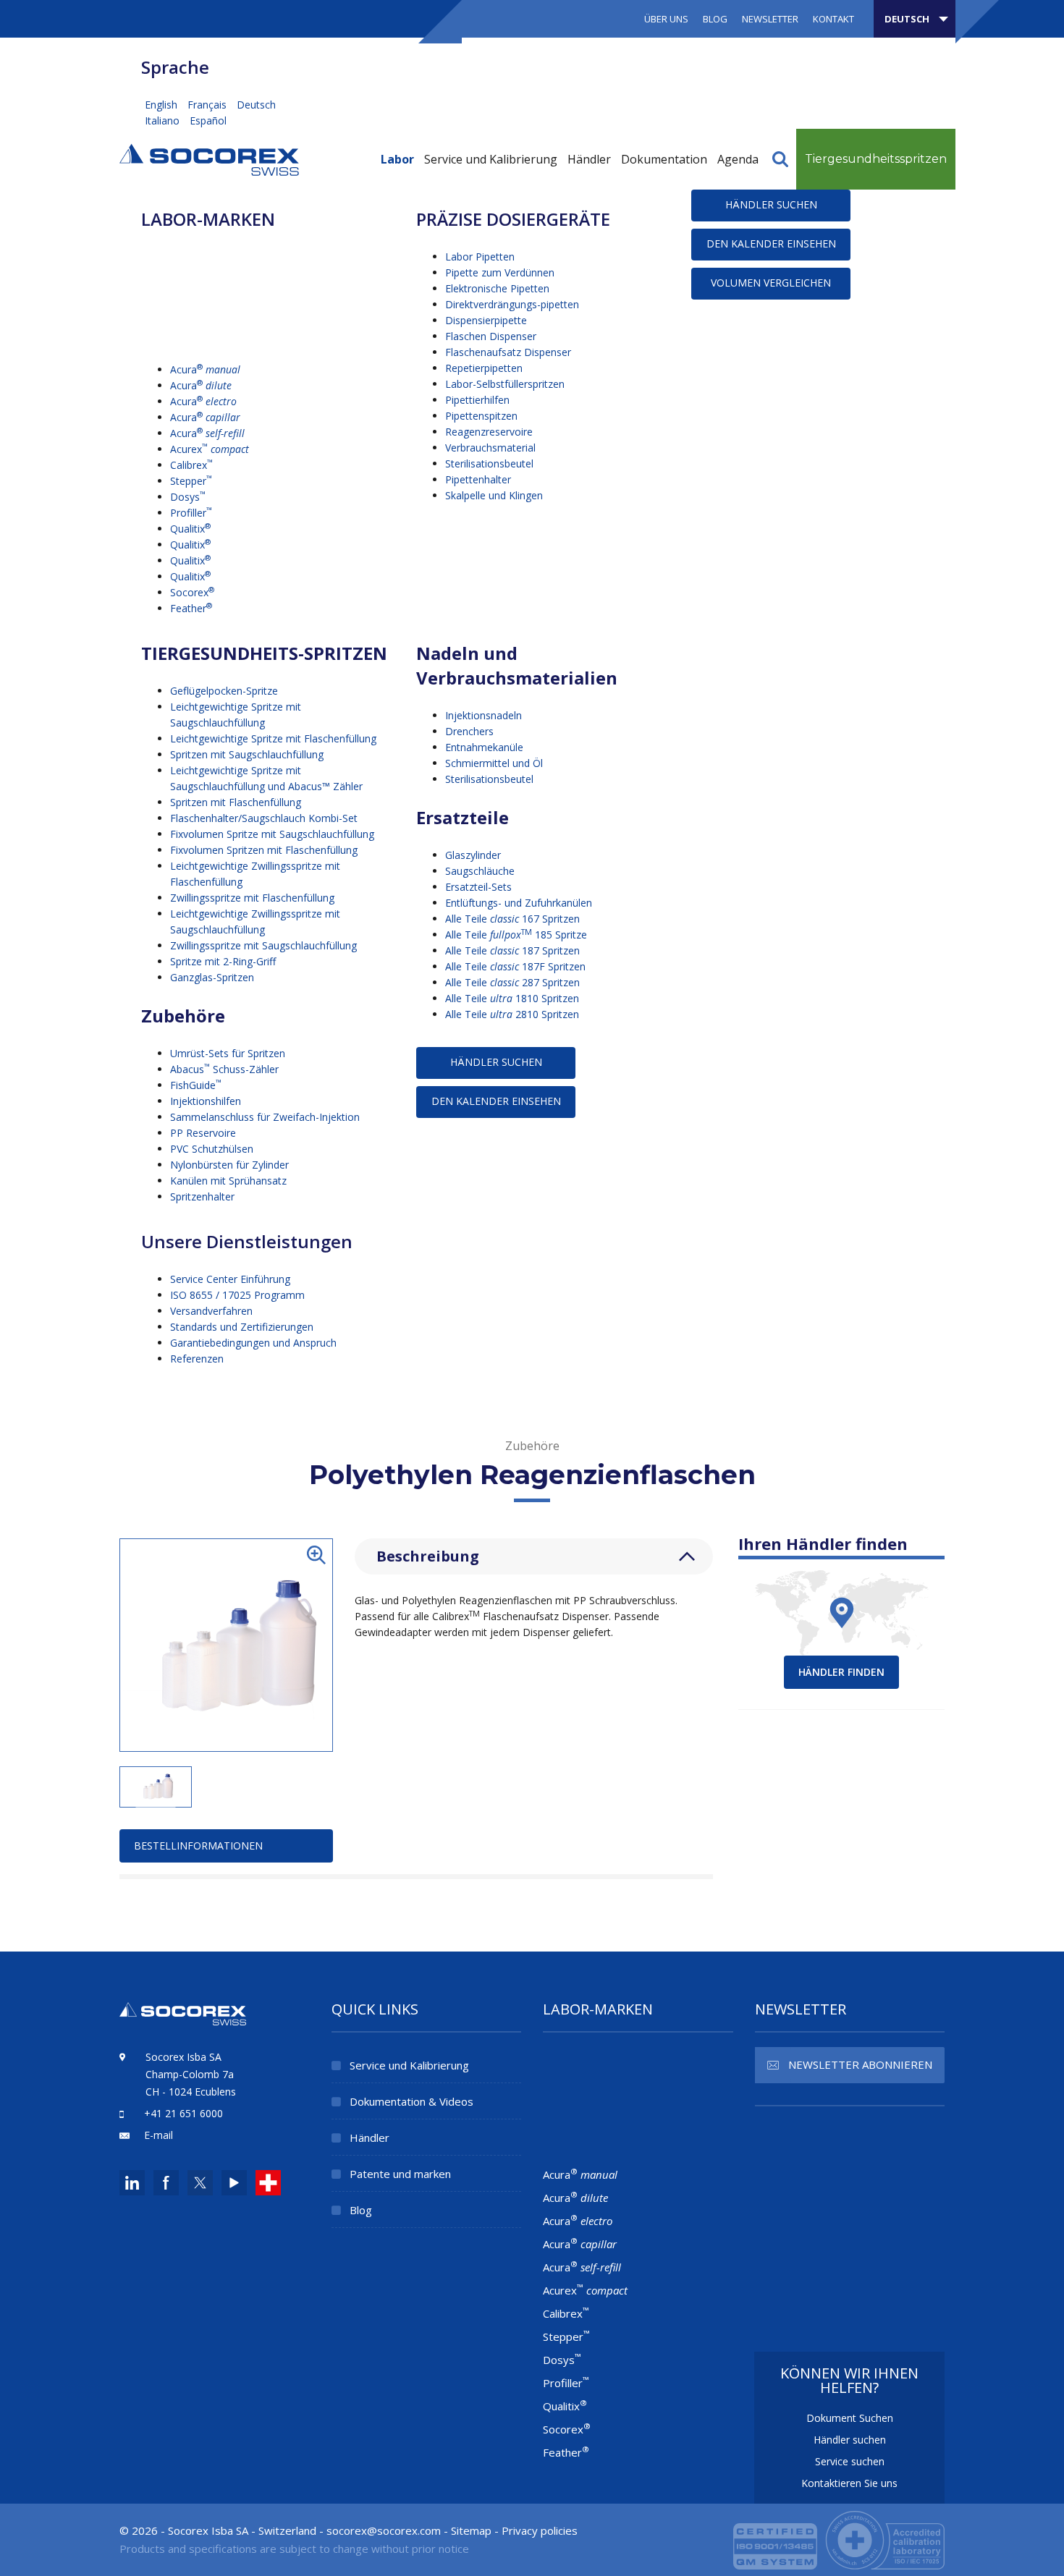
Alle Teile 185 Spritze (516, 935)
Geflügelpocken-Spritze (224, 691)
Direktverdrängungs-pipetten (512, 304)
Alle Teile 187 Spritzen (512, 950)
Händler (589, 159)
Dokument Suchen (850, 2418)
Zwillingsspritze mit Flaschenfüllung (252, 898)
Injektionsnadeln (484, 715)
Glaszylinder (473, 855)
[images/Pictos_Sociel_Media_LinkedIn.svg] (132, 2183)
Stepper (191, 481)
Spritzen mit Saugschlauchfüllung (247, 754)
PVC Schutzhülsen (212, 1149)
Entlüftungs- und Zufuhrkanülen (519, 903)
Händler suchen (850, 2440)
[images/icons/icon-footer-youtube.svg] (234, 2183)
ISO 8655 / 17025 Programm (237, 1295)
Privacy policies (540, 2530)
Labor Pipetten (480, 257)
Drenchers (469, 731)
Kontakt (833, 19)
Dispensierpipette (486, 320)
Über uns (666, 19)
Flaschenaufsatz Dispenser (508, 352)
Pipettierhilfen (477, 400)
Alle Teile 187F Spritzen (515, 966)
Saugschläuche (480, 871)
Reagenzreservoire (489, 432)
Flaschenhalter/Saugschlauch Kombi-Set (264, 818)
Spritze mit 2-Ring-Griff (223, 961)
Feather (191, 608)
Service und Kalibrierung (491, 159)
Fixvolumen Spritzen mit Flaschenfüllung (264, 850)
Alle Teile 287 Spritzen (512, 982)
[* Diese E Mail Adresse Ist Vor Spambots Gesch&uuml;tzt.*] (384, 2530)
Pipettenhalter (478, 479)
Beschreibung (428, 1556)
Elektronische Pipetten (497, 288)
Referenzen (197, 1359)
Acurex (210, 449)
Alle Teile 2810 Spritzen (512, 1014)
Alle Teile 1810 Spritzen (512, 998)
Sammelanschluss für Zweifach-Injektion (265, 1117)
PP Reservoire (203, 1133)
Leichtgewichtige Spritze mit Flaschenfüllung (273, 738)
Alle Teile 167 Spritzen (512, 919)
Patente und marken (400, 2174)
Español (208, 120)
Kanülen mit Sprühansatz (228, 1181)
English (162, 105)
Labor (397, 159)
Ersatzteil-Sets (478, 887)
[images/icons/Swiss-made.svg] (268, 2183)
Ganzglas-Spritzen (212, 977)
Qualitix (190, 529)
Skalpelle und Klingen (494, 495)
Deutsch (256, 105)
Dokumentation (664, 159)
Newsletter (770, 19)
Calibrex (191, 465)
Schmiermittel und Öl (494, 763)
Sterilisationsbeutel (489, 463)
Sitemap (471, 2530)
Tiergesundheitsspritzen (876, 159)
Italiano (164, 120)
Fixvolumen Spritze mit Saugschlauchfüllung (272, 834)
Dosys (188, 497)
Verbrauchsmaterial (490, 448)
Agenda (738, 159)
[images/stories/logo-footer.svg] (183, 2022)
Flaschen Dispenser (491, 336)
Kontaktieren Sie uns (849, 2483)
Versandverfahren (211, 1311)
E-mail (159, 2135)
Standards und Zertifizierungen (242, 1327)
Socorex (192, 592)
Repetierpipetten (484, 368)
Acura (205, 369)
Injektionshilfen (206, 1101)
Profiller (191, 513)
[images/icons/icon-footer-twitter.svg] (199, 2183)
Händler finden (841, 1672)
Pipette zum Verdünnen (500, 272)
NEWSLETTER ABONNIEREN (860, 2064)
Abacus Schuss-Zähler (224, 1069)
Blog (715, 19)
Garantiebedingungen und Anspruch (253, 1343)
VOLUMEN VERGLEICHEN (771, 283)
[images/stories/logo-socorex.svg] (209, 158)
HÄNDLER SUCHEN (771, 204)
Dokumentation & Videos (411, 2101)
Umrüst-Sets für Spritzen (228, 1053)
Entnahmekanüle (484, 747)
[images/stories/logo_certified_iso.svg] (839, 2538)
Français (208, 105)
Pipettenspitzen (481, 416)
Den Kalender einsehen (771, 243)
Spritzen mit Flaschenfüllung (236, 802)
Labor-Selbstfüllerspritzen (505, 384)
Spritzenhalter (202, 1196)
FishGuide (196, 1085)
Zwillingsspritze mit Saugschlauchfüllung (263, 945)
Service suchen (850, 2461)
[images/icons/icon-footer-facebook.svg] (166, 2183)
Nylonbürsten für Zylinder (229, 1165)
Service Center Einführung (230, 1279)
